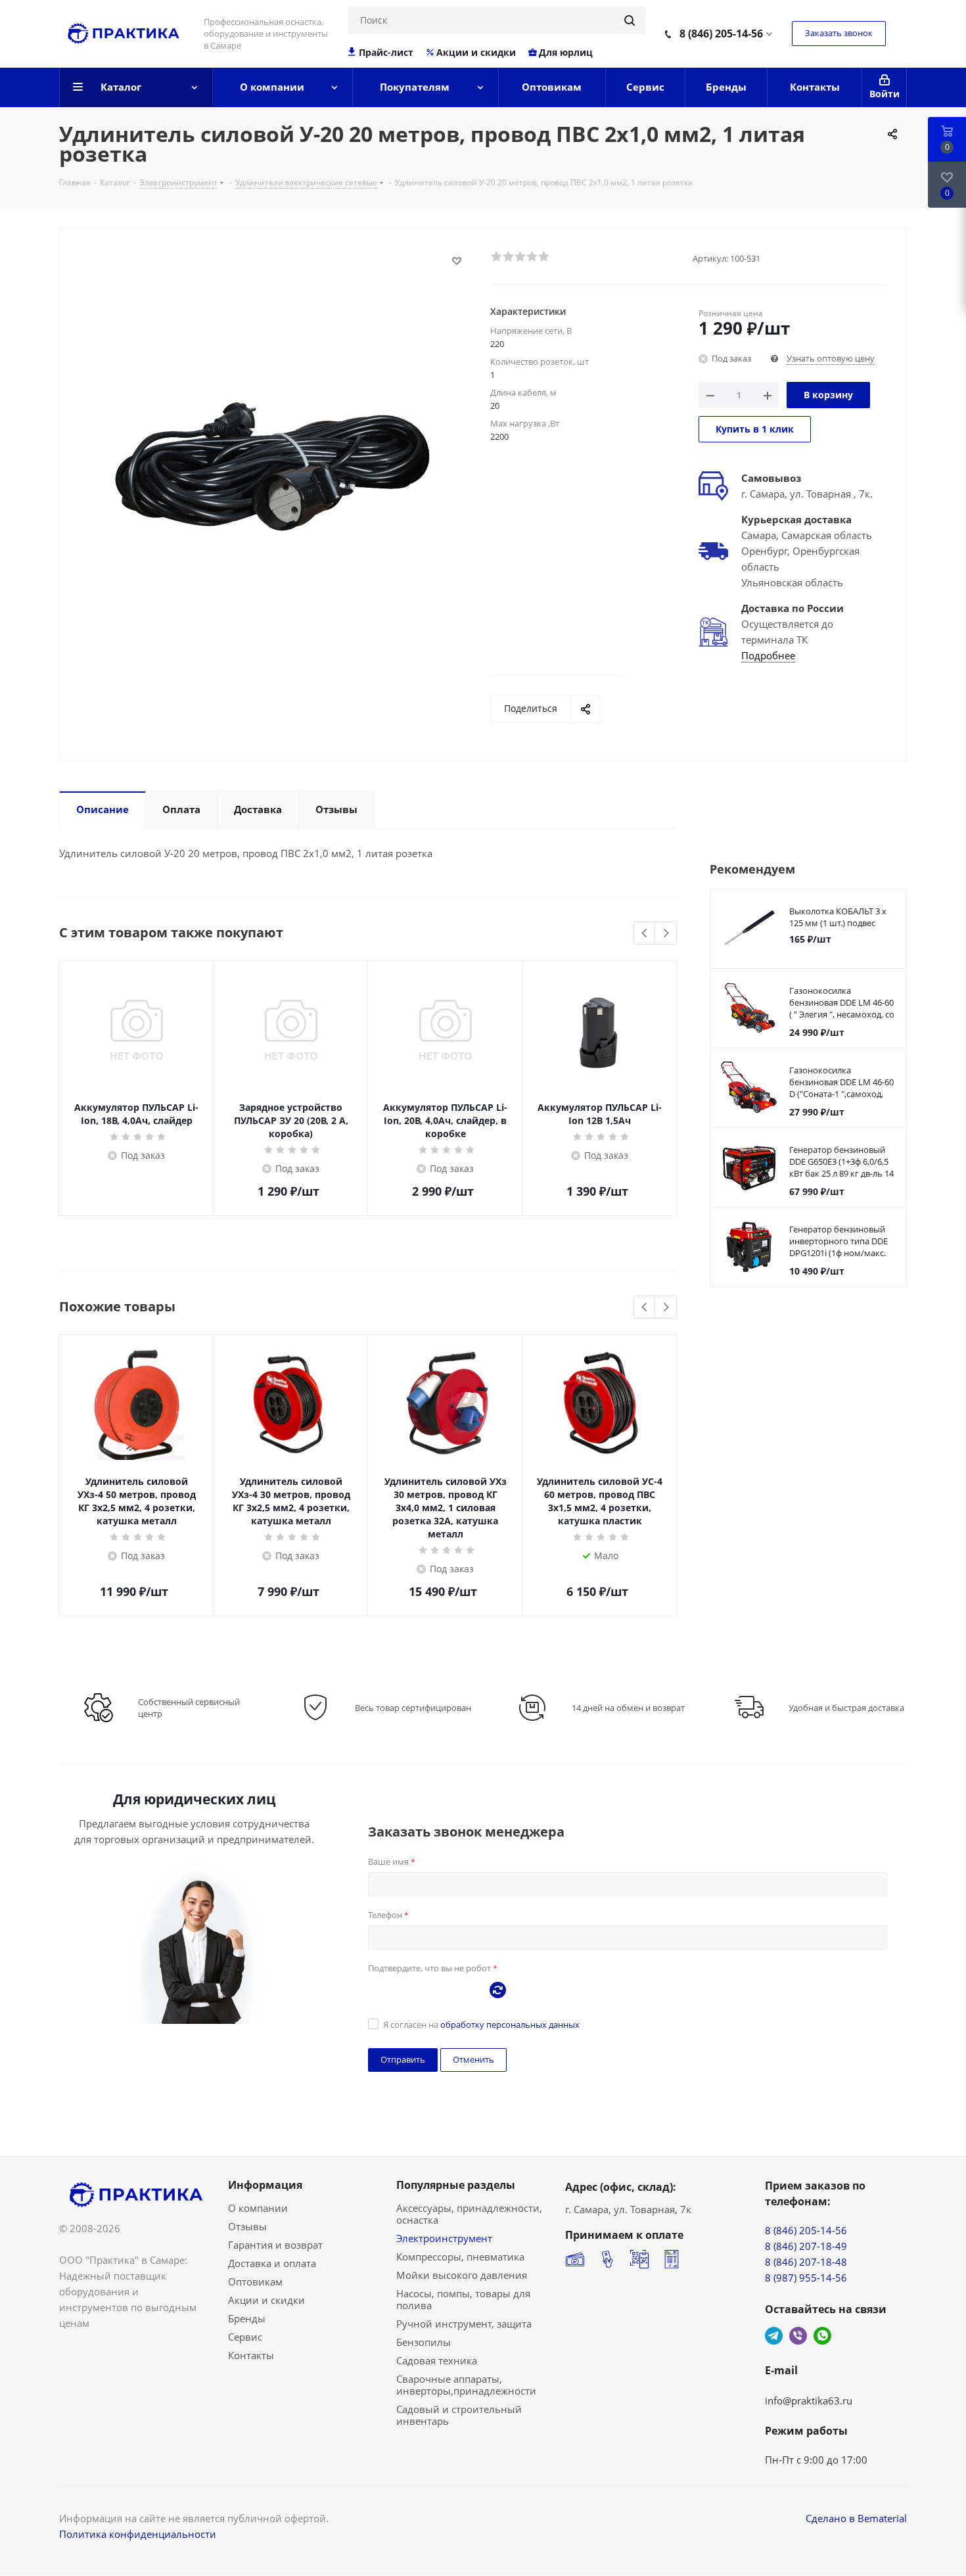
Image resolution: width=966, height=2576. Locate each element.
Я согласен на (481, 2025)
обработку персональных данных (510, 2025)
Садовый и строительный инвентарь (459, 2415)
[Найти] (630, 20)
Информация (265, 2185)
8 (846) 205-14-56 (721, 34)
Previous (645, 934)
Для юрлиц (566, 53)
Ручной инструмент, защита (464, 2324)
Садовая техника (437, 2360)
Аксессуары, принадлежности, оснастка (469, 2214)
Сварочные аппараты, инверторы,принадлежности (466, 2385)
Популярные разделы (456, 2185)
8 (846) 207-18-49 (806, 2246)
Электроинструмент (444, 2238)
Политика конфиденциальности (138, 2534)
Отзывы (247, 2226)
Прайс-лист (386, 53)
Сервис (245, 2337)
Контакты (251, 2355)
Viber (798, 2336)
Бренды (247, 2318)
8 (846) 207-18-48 (806, 2262)
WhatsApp (822, 2336)
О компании (258, 2208)
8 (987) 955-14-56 (806, 2278)
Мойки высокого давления (462, 2275)
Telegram (774, 2336)
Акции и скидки (476, 53)
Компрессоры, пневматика (460, 2257)
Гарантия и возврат (275, 2245)
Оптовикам (255, 2282)
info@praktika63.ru (809, 2400)
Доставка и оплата (272, 2263)
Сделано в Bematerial (856, 2518)
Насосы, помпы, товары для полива (463, 2299)
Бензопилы (424, 2342)
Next (666, 934)
